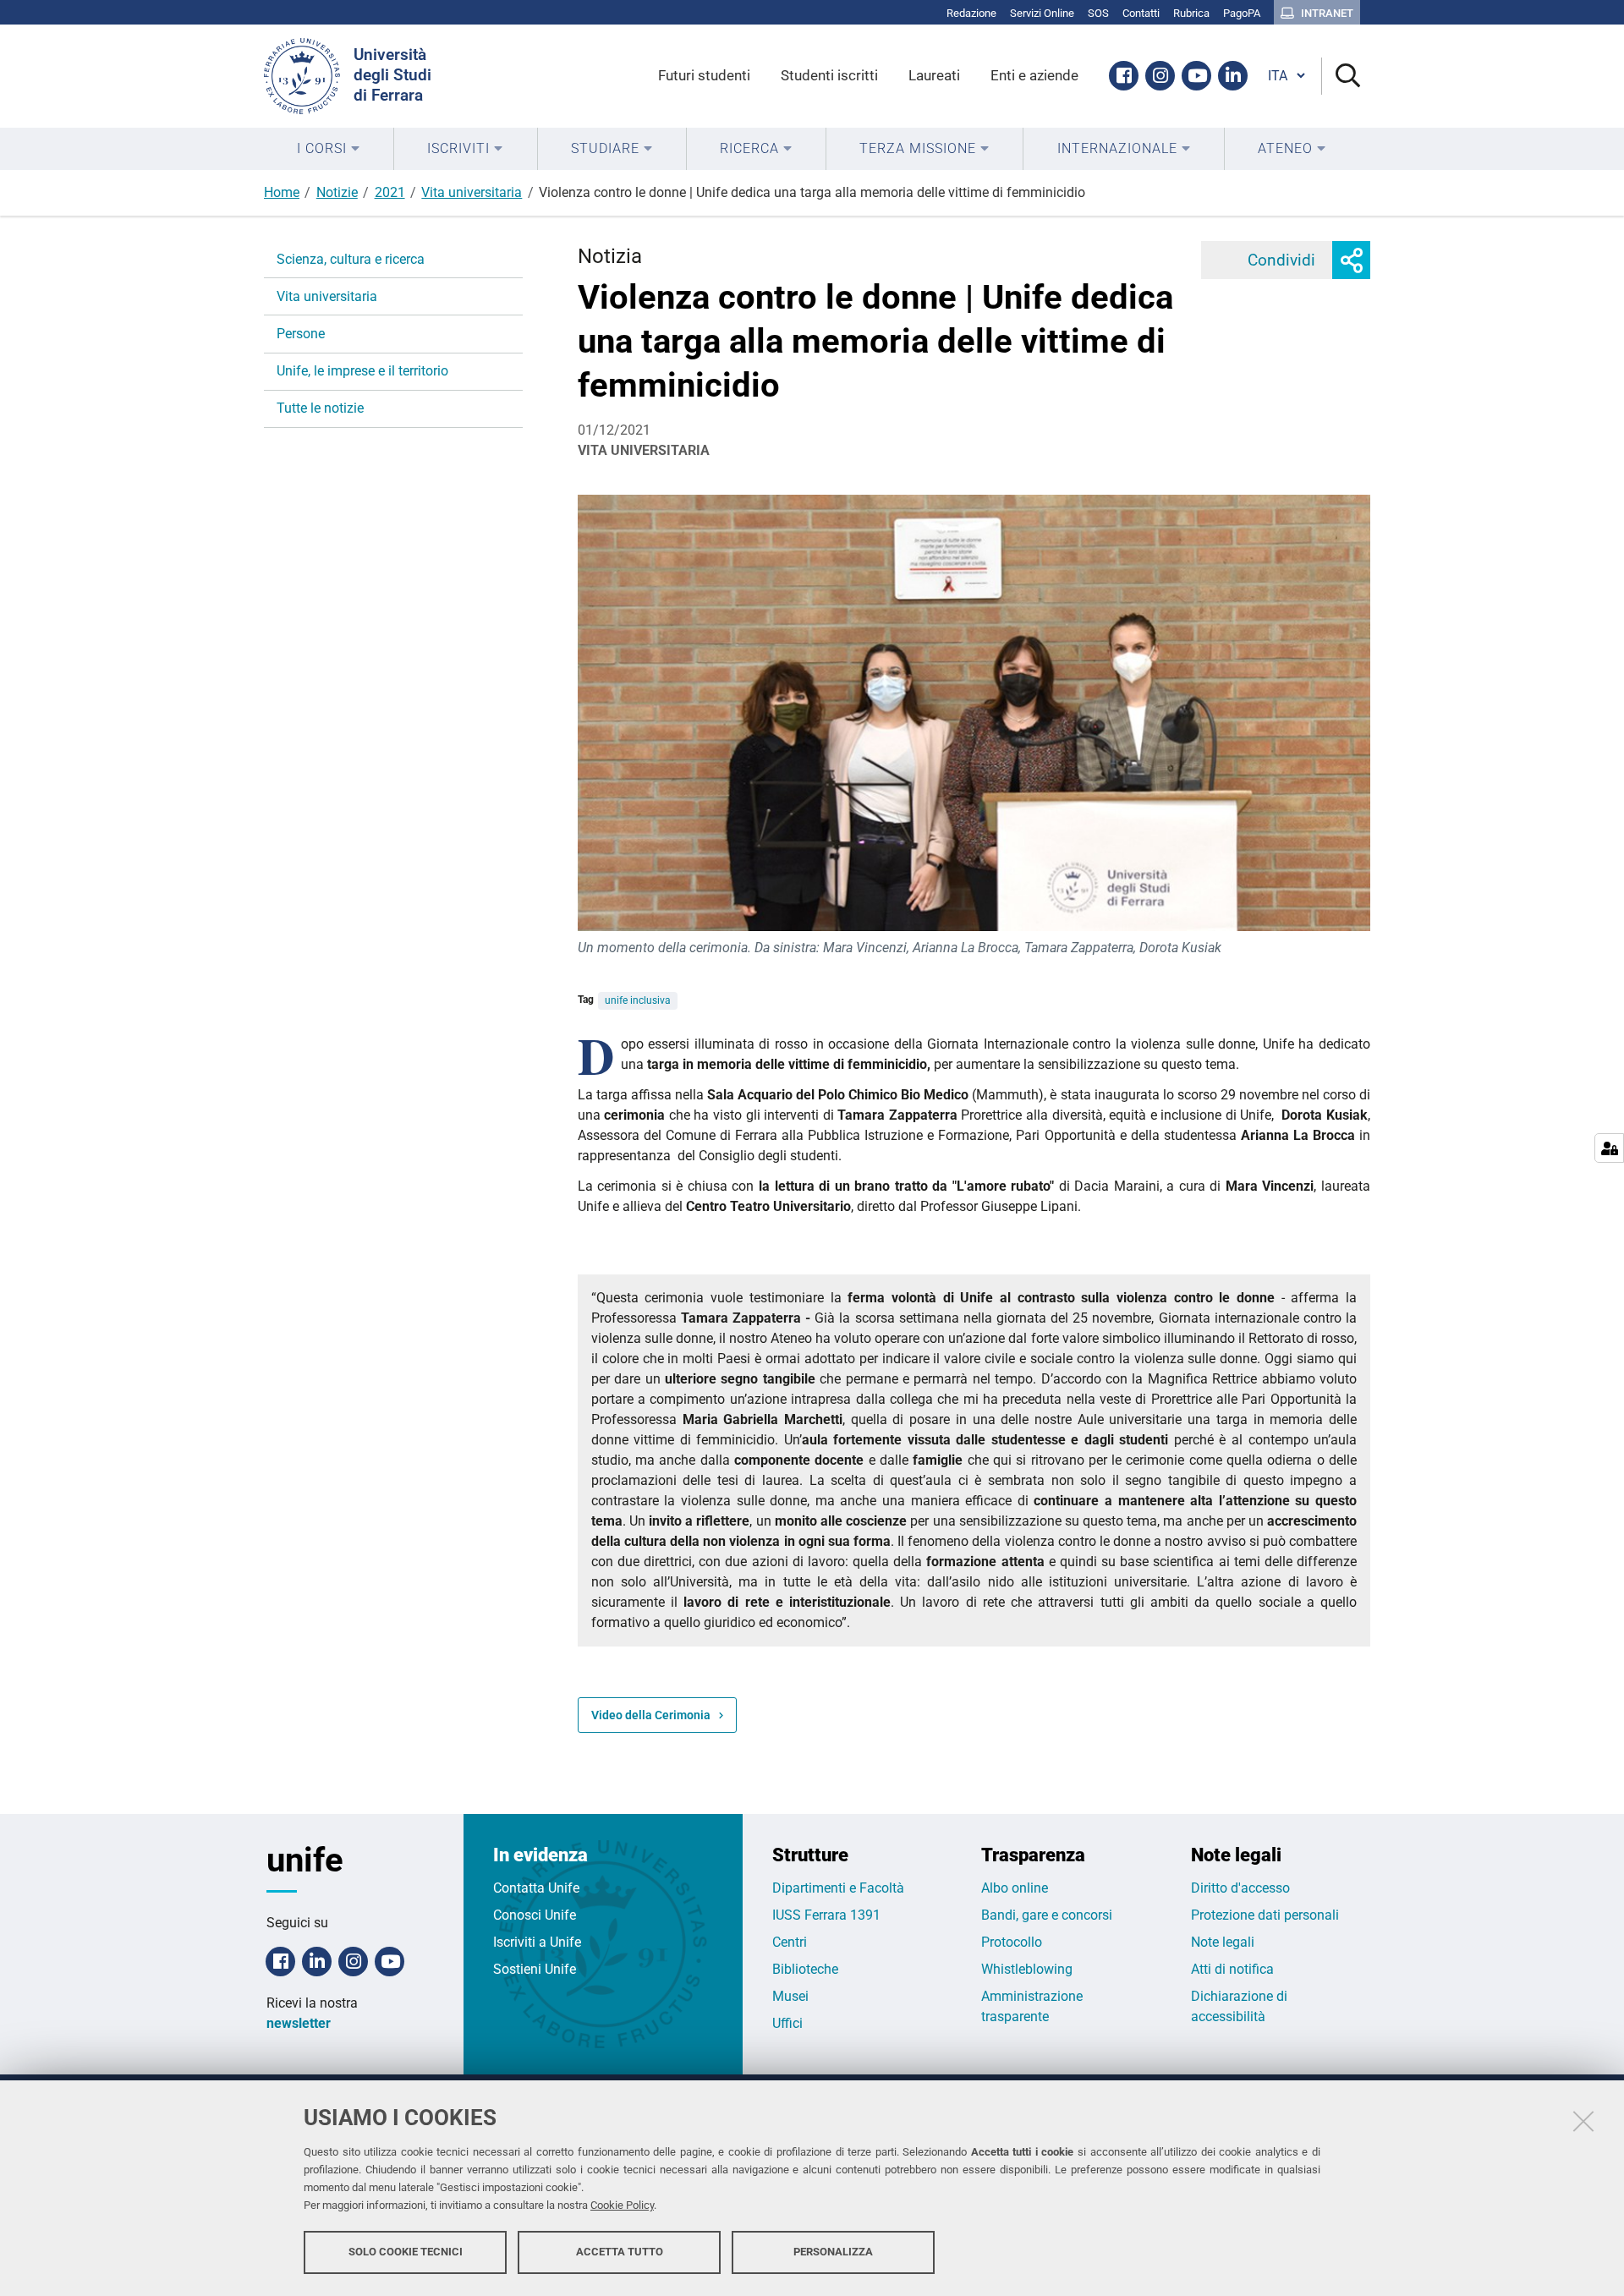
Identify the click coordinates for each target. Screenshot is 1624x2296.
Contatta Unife (536, 1888)
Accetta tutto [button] (620, 2252)
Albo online (1015, 1888)
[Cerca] (1341, 77)
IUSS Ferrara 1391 (826, 1915)
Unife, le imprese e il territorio (362, 371)
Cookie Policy (622, 2205)
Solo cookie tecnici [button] (406, 2252)
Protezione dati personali (1265, 1915)
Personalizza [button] (833, 2252)
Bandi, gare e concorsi (1047, 1915)
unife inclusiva (638, 1000)
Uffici (787, 2023)
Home (282, 192)
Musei (790, 1996)
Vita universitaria (472, 192)
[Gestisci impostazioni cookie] (1609, 1148)
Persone (301, 334)
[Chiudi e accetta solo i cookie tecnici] (1583, 2121)
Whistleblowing (1027, 1969)
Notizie (337, 192)
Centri (790, 1942)
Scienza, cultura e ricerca (351, 259)
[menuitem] (329, 149)
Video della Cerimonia (651, 1715)
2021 (390, 192)
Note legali (1223, 1942)
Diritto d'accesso (1240, 1888)
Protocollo (1012, 1942)
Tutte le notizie (320, 408)
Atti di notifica (1232, 1969)
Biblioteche (805, 1969)
